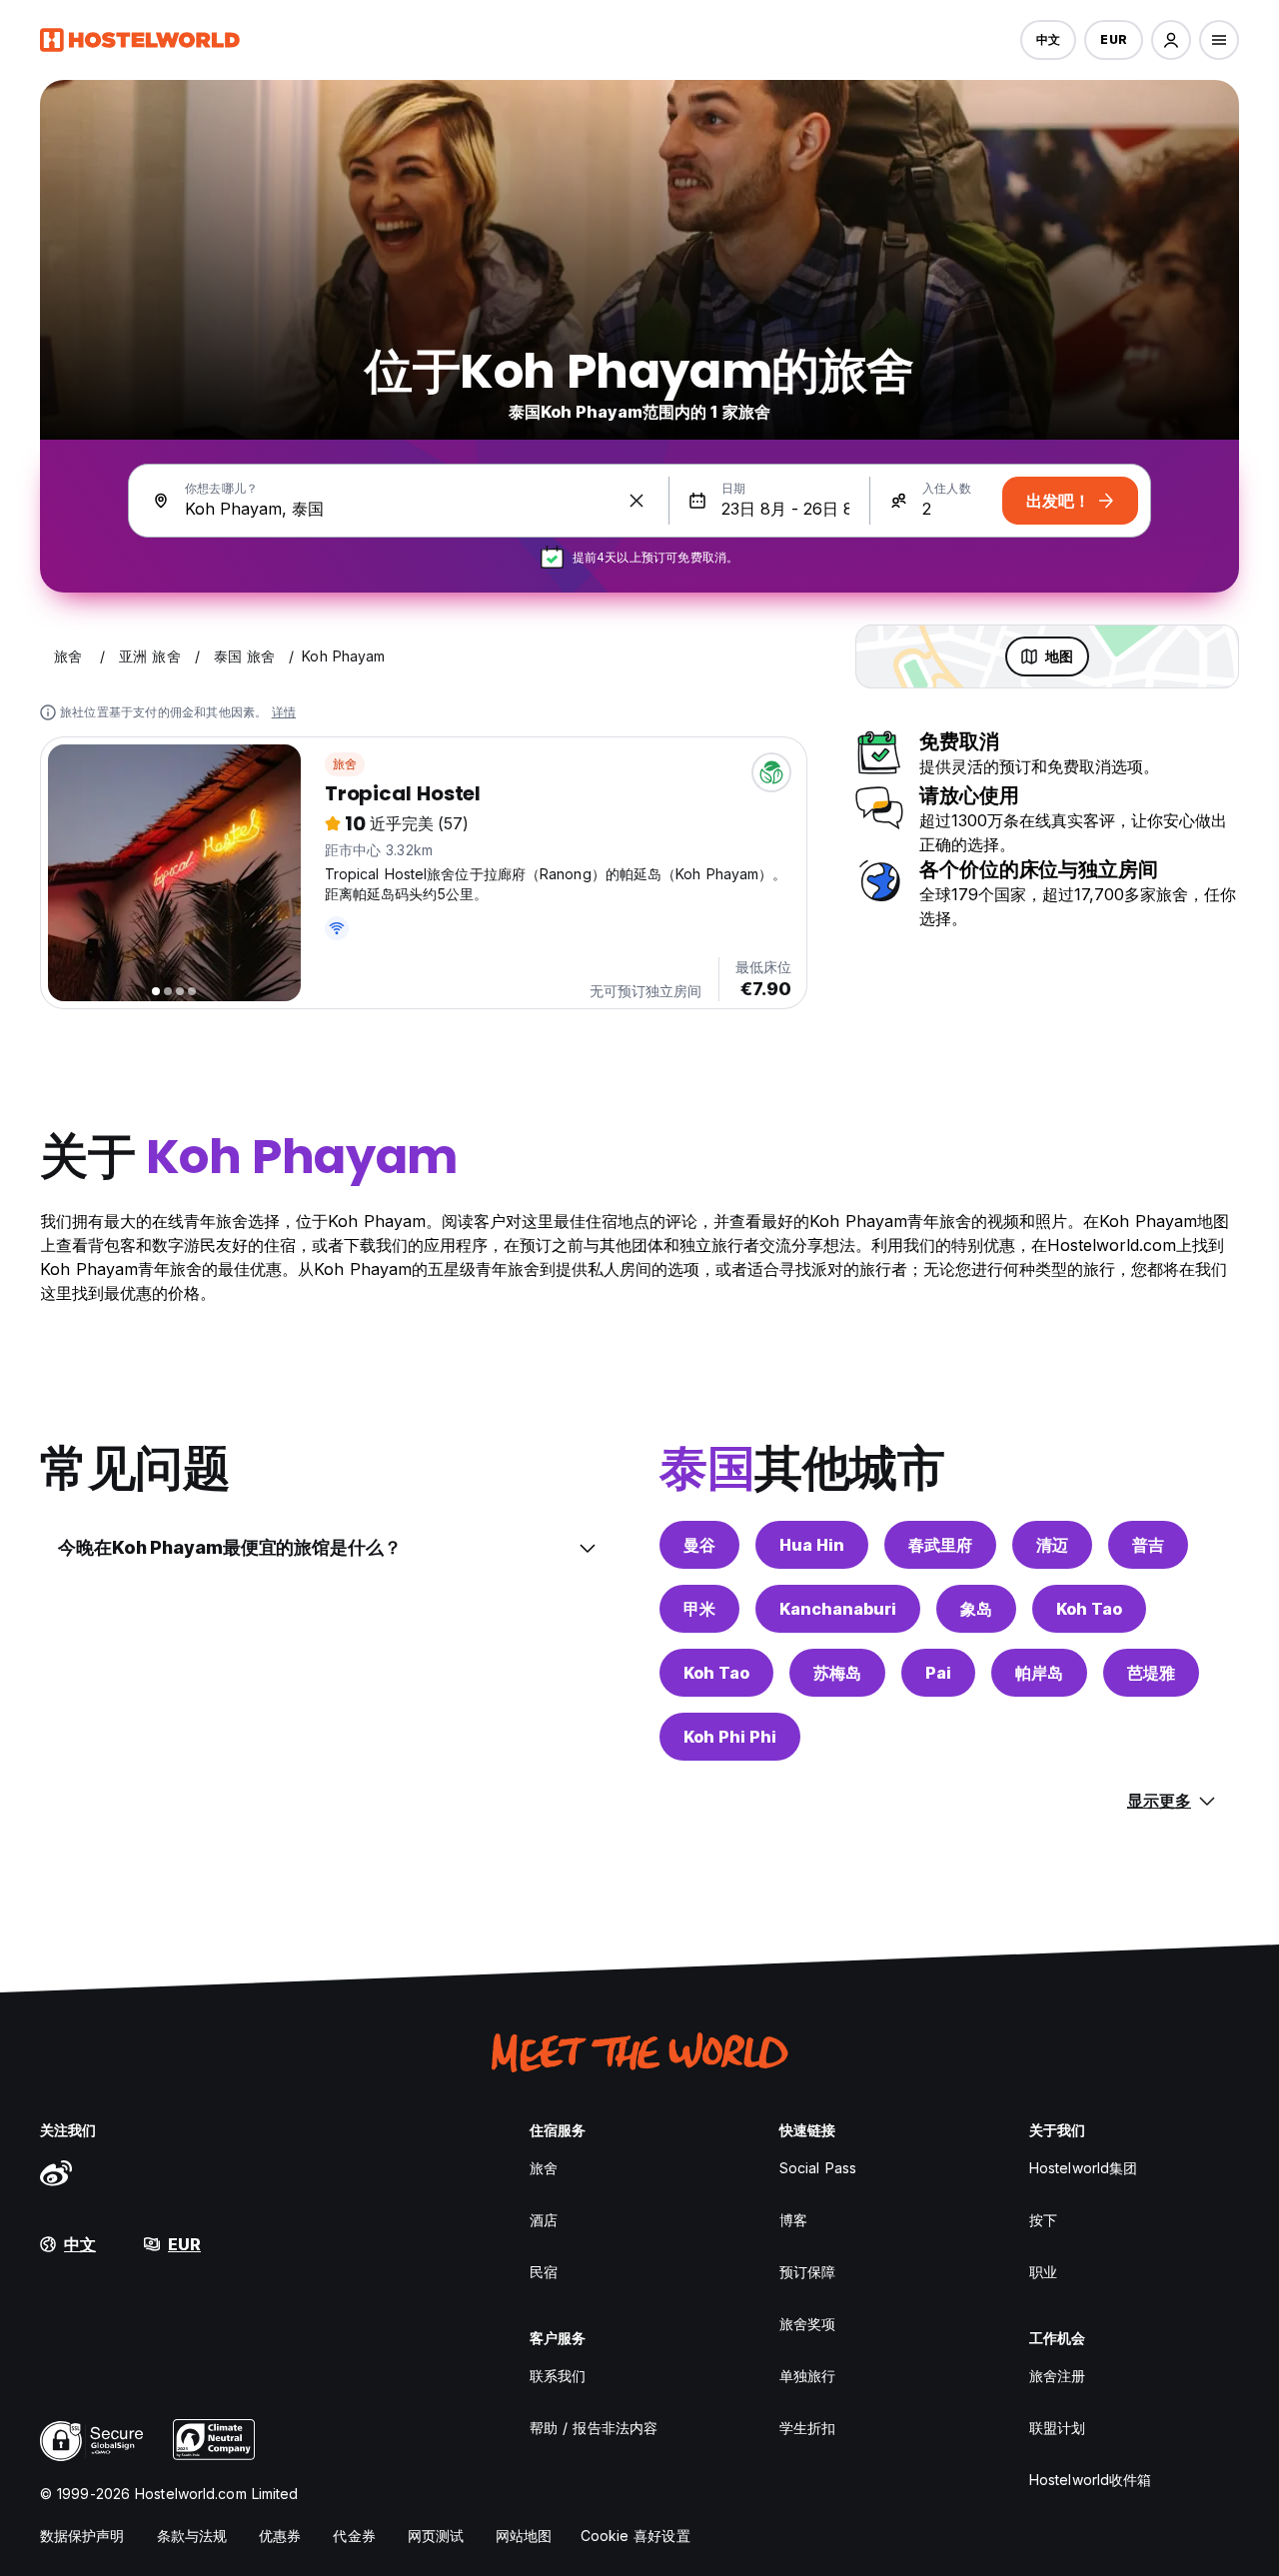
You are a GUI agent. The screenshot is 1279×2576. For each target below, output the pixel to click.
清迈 (1052, 1545)
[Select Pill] (1171, 40)
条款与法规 (192, 2536)
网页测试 (436, 2536)
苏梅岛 (837, 1673)
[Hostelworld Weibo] (56, 2172)
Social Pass (818, 2168)
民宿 (544, 2272)
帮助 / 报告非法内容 (594, 2428)
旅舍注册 (1057, 2376)
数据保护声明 (82, 2536)
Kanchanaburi (838, 1609)
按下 (1043, 2220)
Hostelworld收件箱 (1090, 2480)
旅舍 (345, 764)
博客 (793, 2220)
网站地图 (524, 2536)
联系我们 (558, 2376)
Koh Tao (1089, 1609)
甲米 (699, 1609)
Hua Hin (812, 1545)
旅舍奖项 (807, 2324)
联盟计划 (1057, 2428)
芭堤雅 (1151, 1673)
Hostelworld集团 (1083, 2168)
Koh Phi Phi (730, 1737)
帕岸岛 (1039, 1673)
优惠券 (280, 2536)
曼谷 (699, 1545)
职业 (1043, 2272)
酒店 (544, 2220)
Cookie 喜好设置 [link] (636, 2536)
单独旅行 (807, 2376)
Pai (938, 1673)
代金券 (354, 2536)
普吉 (1148, 1545)
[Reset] (637, 501)
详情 (284, 712)
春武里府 (940, 1545)
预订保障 (807, 2272)
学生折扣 (807, 2428)
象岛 (976, 1609)
